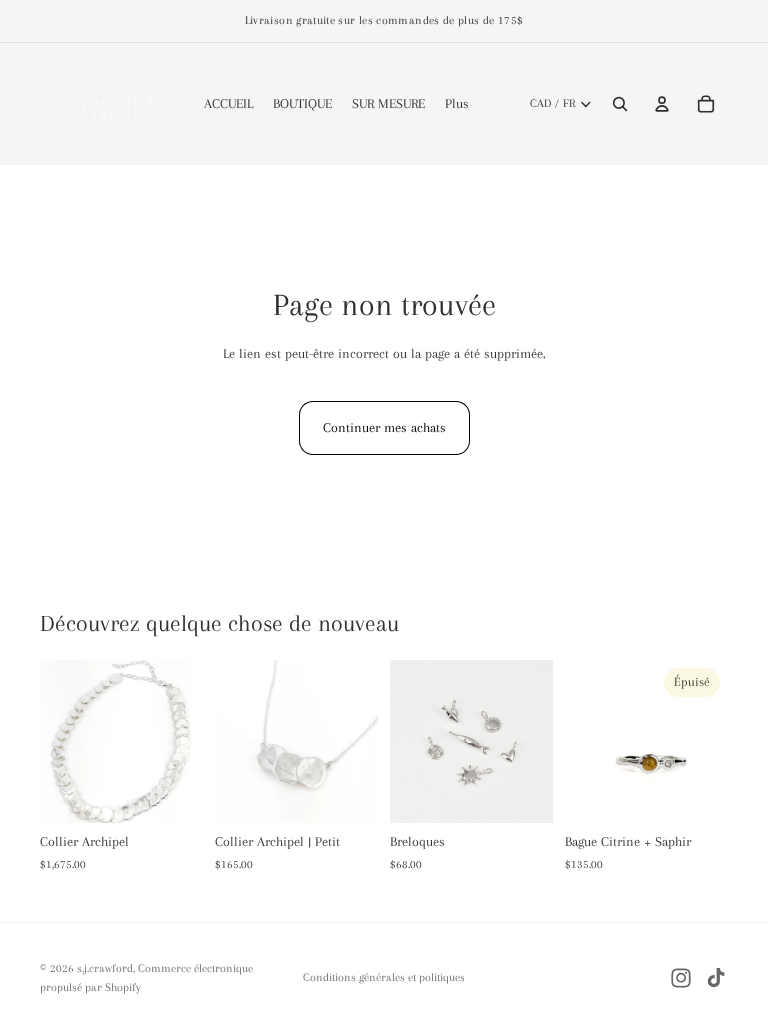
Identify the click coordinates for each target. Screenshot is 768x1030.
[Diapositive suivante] (531, 742)
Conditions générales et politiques (384, 977)
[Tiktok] (716, 978)
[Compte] (662, 104)
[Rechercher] (620, 104)
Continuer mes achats (384, 427)
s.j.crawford (105, 968)
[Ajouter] (172, 792)
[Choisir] (522, 792)
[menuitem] (457, 104)
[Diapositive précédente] (412, 742)
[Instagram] (681, 978)
